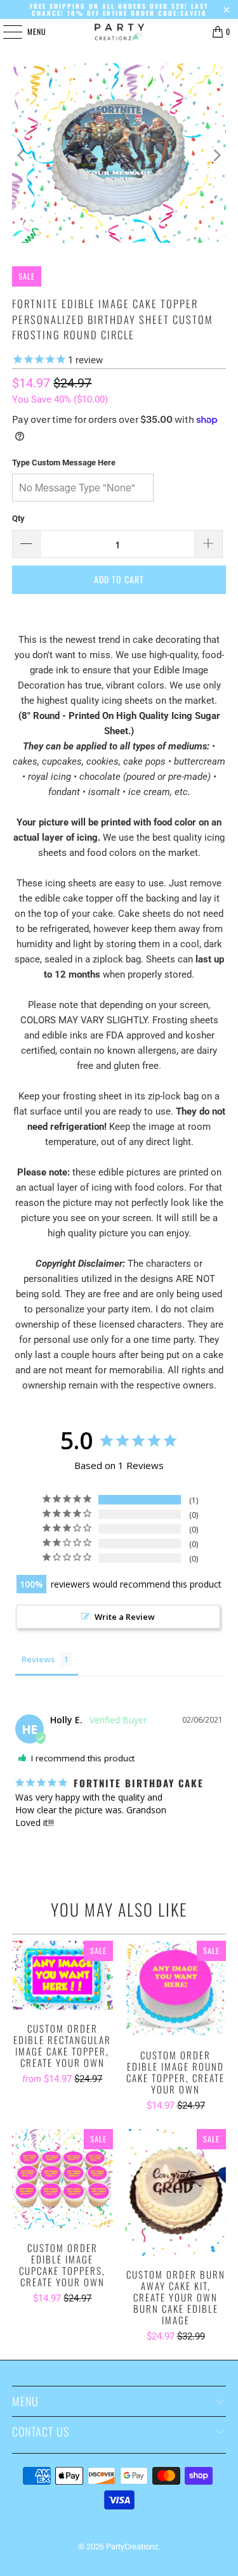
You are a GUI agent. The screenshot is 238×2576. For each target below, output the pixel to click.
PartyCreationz (132, 2547)
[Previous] (22, 155)
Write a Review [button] (125, 1617)
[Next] (216, 155)
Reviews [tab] (38, 1659)
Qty (18, 518)
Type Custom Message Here (64, 463)
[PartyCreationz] (119, 32)
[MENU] (6, 32)
